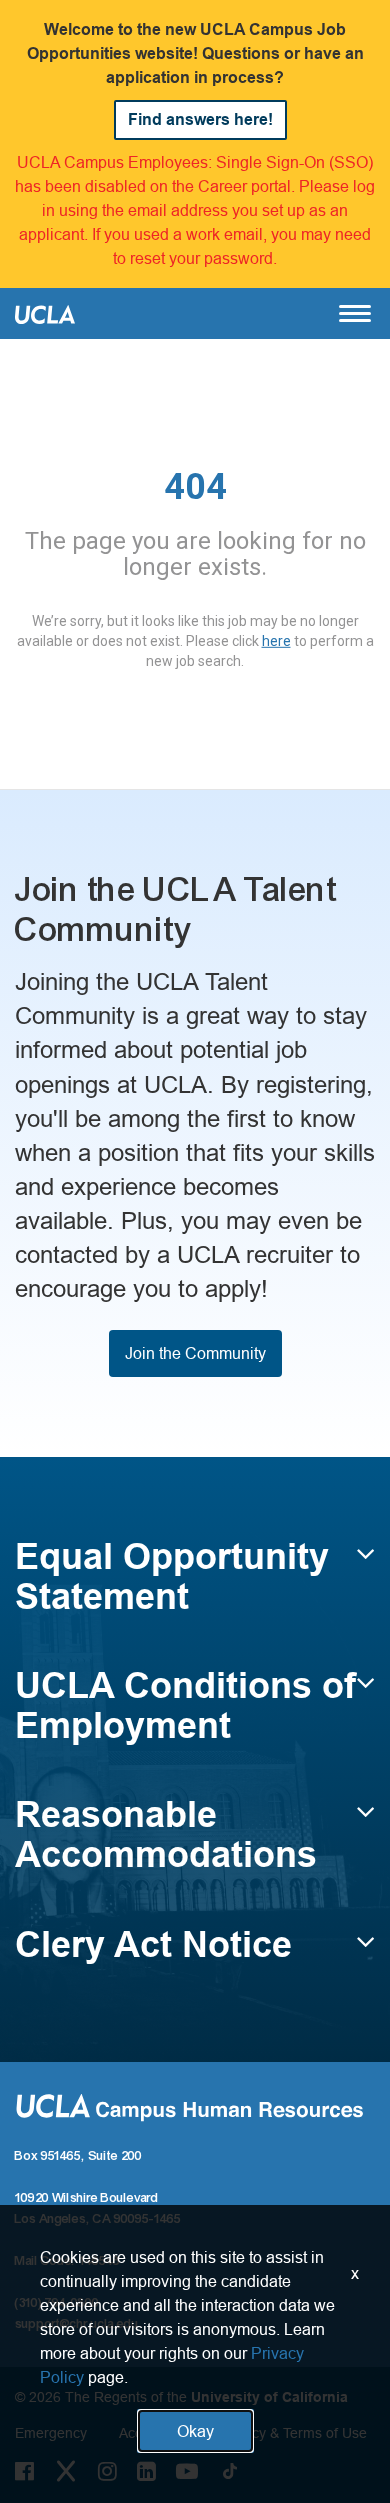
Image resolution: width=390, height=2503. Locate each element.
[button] (195, 1585)
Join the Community (195, 1353)
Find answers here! (200, 119)
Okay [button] (195, 2431)
